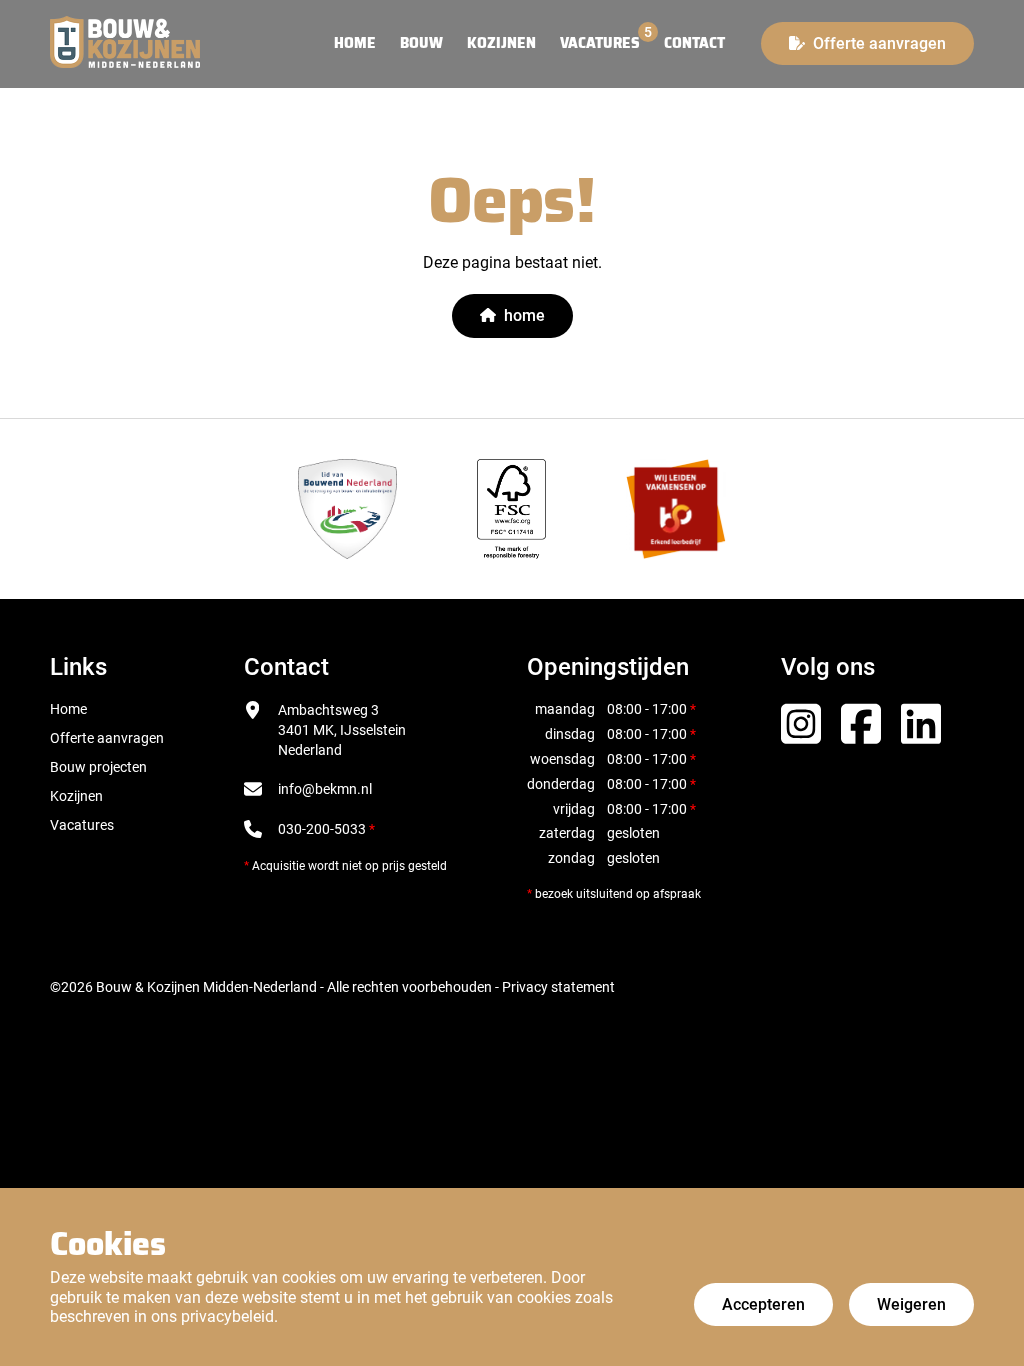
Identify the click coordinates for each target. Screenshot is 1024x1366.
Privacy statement (558, 987)
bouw (421, 43)
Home (68, 709)
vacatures (600, 43)
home (355, 43)
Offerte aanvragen (107, 738)
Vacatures (82, 825)
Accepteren (763, 1304)
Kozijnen (76, 796)
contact (694, 43)
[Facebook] (861, 721)
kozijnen (501, 43)
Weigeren (911, 1304)
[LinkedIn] (921, 721)
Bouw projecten (98, 767)
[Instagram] (801, 721)
